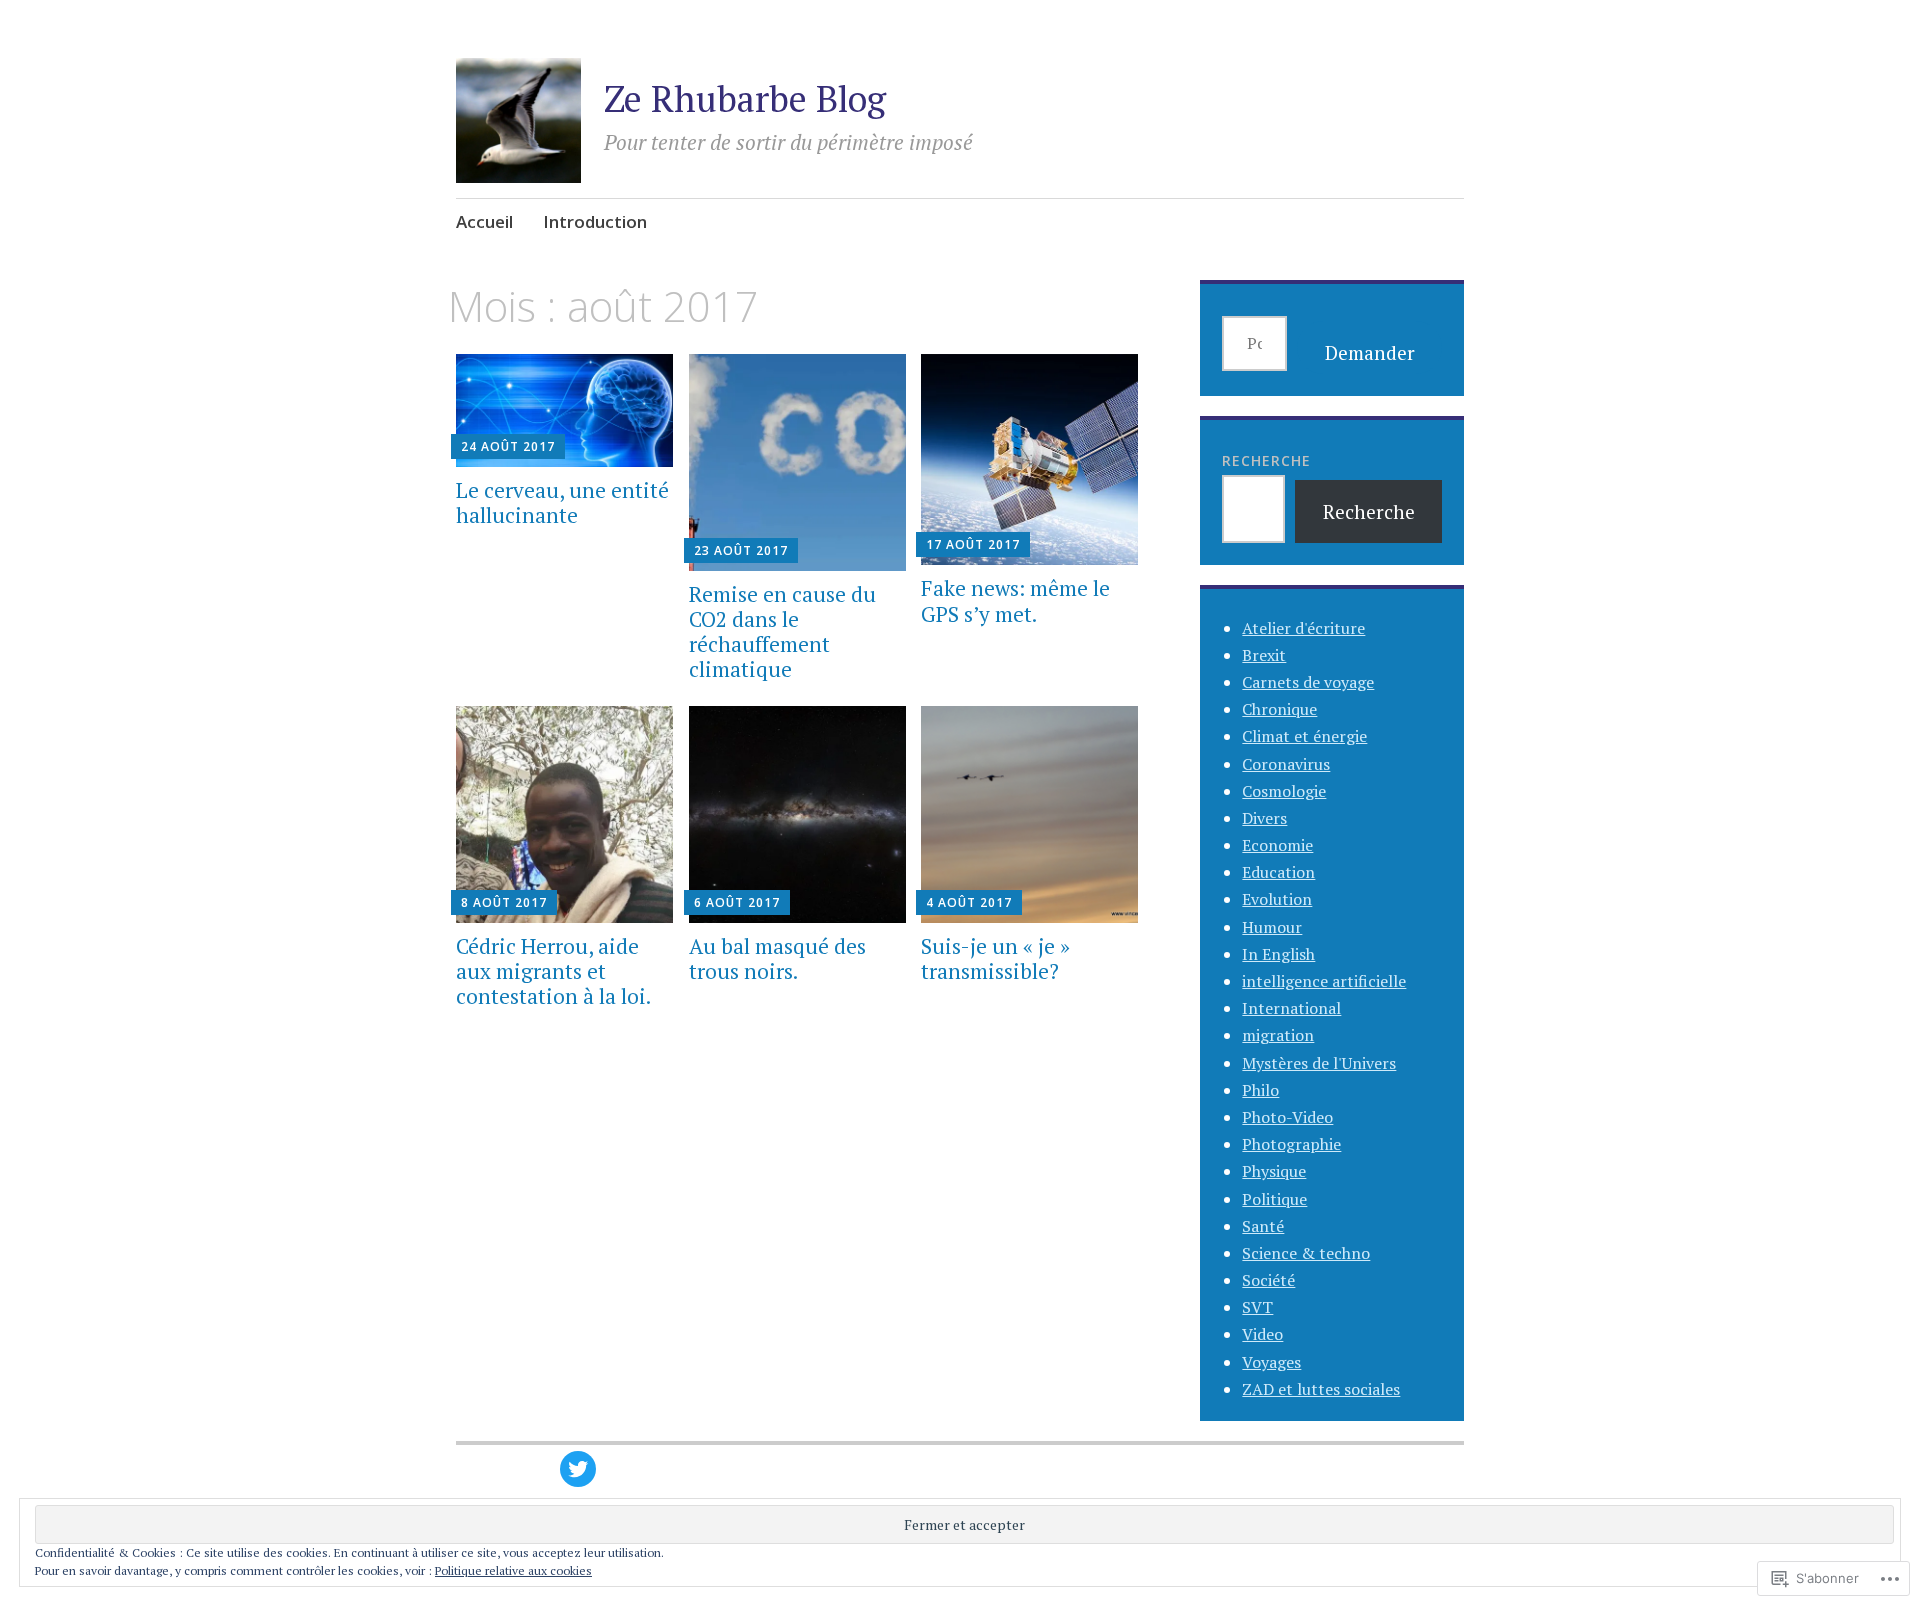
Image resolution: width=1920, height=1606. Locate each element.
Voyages (1271, 1362)
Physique (1274, 1171)
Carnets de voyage (1308, 682)
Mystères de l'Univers (1319, 1063)
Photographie (1291, 1144)
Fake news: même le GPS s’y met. (1015, 600)
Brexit (1264, 655)
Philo (1260, 1090)
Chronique (1279, 709)
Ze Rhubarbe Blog (745, 98)
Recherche (1266, 460)
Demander (1370, 352)
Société (1268, 1280)
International (1291, 1008)
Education (1278, 872)
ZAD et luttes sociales (1321, 1389)
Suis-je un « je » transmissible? (995, 958)
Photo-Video (1287, 1117)
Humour (1272, 927)
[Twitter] (578, 1469)
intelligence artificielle (1324, 981)
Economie (1277, 845)
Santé (1263, 1226)
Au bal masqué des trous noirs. (777, 958)
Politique (1274, 1199)
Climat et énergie (1304, 736)
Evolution (1277, 899)
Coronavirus (1286, 764)
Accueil (484, 221)
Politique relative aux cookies (513, 1570)
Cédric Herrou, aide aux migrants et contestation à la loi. (553, 971)
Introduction (595, 221)
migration (1278, 1035)
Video (1262, 1334)
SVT (1257, 1307)
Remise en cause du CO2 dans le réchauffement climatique (782, 632)
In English (1278, 954)
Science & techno (1306, 1253)
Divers (1264, 818)
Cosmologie (1284, 791)
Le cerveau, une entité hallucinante (562, 502)
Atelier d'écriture (1303, 628)
